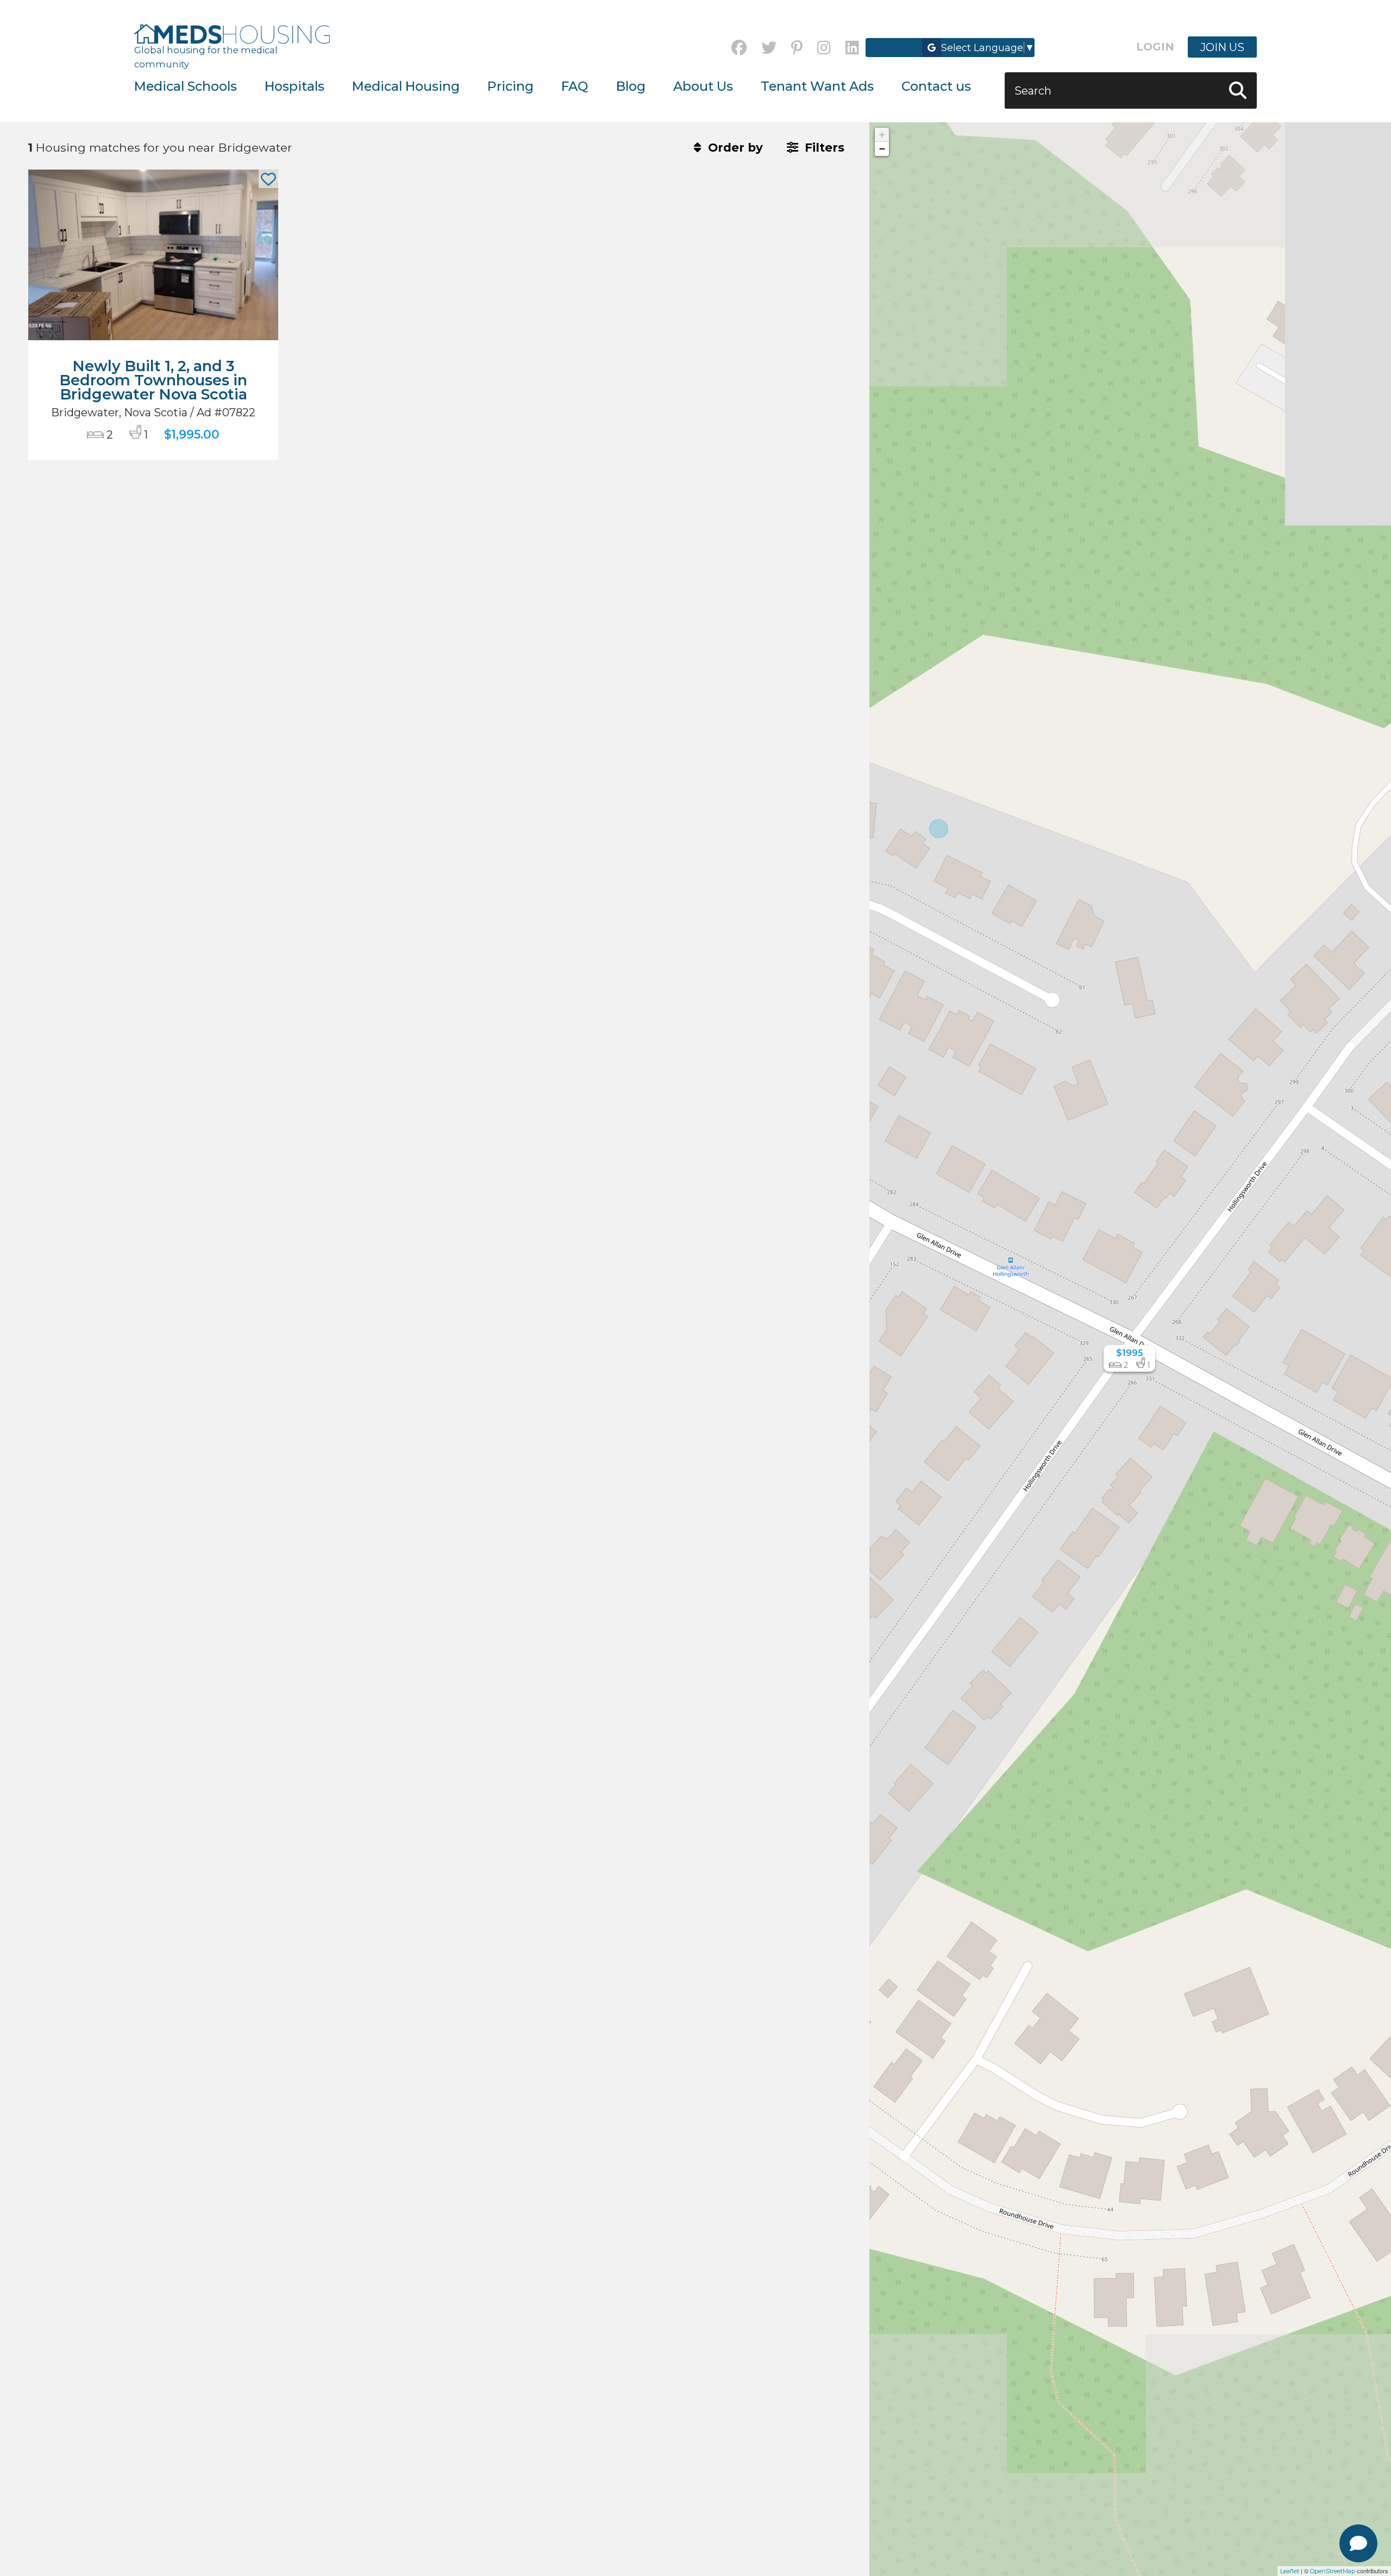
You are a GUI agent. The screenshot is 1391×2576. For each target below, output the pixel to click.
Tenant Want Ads (817, 86)
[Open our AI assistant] (1358, 2543)
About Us (703, 86)
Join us (1222, 47)
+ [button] (882, 135)
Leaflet (1290, 2571)
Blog (631, 86)
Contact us (936, 86)
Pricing (510, 86)
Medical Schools (186, 86)
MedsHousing (232, 34)
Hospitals (295, 86)
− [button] (882, 149)
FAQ (575, 86)
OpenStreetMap (1333, 2571)
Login (1155, 47)
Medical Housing (406, 86)
